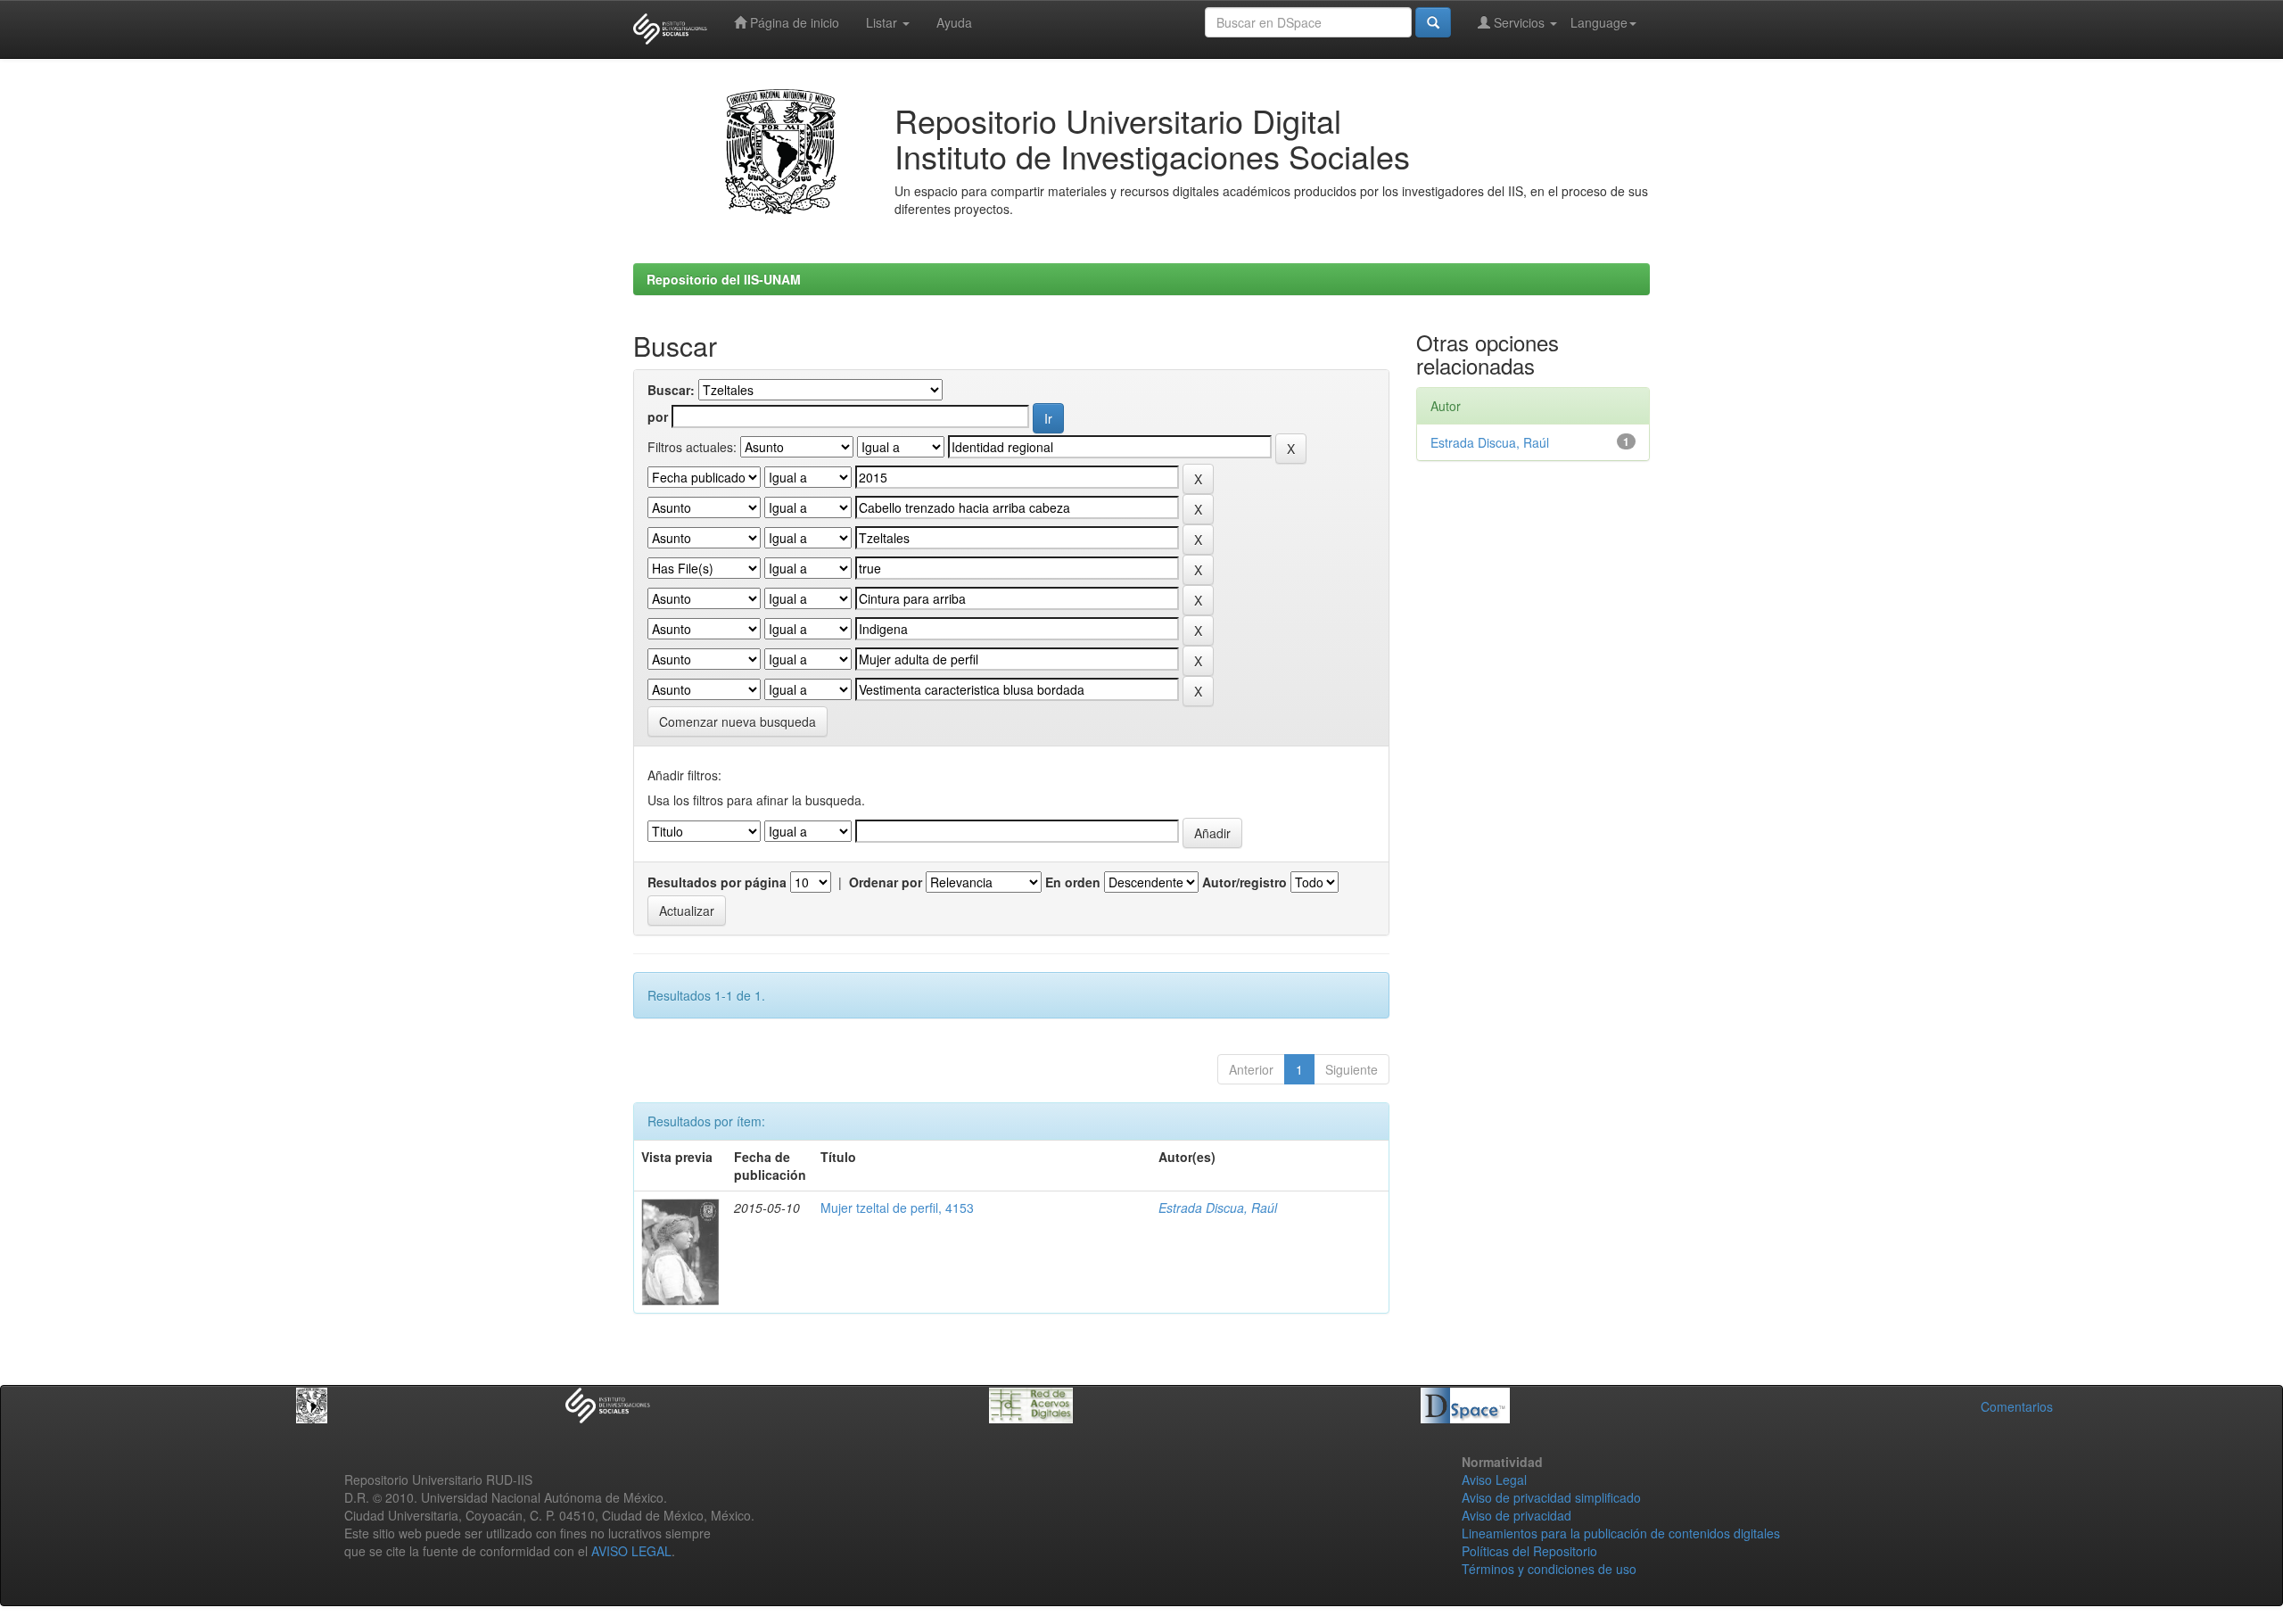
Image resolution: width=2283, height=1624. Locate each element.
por (658, 416)
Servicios (1519, 22)
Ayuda (954, 22)
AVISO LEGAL (631, 1551)
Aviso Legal (1494, 1480)
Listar (883, 22)
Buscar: (671, 390)
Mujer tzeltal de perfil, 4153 (897, 1208)
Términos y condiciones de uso (1549, 1569)
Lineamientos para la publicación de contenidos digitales (1621, 1533)
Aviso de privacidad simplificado (1551, 1497)
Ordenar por (886, 882)
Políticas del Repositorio (1529, 1551)
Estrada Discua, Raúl (1218, 1208)
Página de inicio (793, 22)
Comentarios (2017, 1406)
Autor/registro (1245, 882)
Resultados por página (717, 882)
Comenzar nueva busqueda (738, 721)
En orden (1073, 882)
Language (1599, 22)
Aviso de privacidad (1517, 1515)
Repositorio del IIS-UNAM (724, 279)
